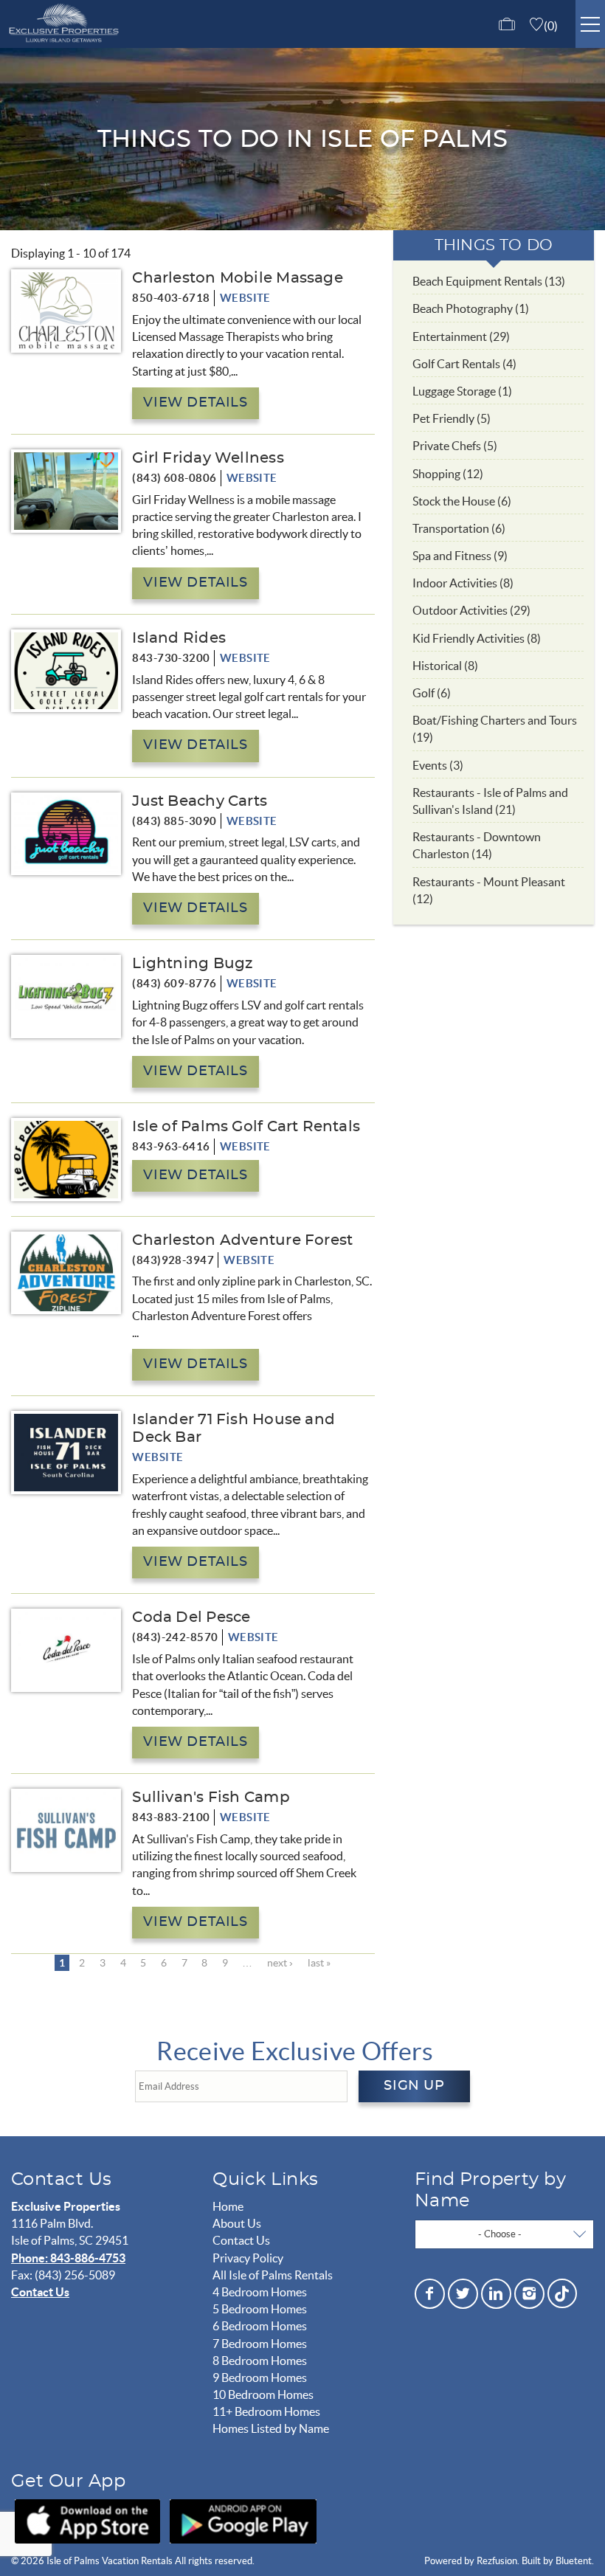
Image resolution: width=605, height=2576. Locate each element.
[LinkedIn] (496, 2294)
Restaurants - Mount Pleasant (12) (489, 890)
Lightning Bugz (192, 964)
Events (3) (438, 765)
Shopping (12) (448, 474)
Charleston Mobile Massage (238, 278)
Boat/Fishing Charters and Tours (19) (495, 729)
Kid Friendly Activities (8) (477, 638)
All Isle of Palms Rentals (273, 2275)
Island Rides (179, 638)
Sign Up (414, 2086)
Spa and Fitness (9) (460, 556)
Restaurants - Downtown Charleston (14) (477, 845)
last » (319, 1963)
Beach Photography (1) (471, 308)
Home (228, 2206)
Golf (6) (432, 693)
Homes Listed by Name (271, 2428)
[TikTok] (562, 2292)
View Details (195, 403)
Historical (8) (445, 666)
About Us (237, 2223)
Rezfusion (497, 2561)
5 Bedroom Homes (260, 2309)
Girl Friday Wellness (208, 458)
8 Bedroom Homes (260, 2361)
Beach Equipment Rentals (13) (489, 281)
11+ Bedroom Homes (266, 2411)
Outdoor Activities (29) (471, 610)
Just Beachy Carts (200, 801)
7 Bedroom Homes (260, 2344)
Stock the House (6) (462, 501)
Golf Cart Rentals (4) (464, 364)
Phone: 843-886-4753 (68, 2258)
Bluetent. (575, 2561)
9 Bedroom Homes (260, 2378)
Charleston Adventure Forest (242, 1240)
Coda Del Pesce (191, 1617)
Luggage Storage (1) (462, 391)
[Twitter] (463, 2294)
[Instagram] (529, 2294)
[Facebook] (430, 2294)
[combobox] (504, 2234)
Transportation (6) (459, 528)
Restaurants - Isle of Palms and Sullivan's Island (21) (490, 801)
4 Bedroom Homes (260, 2292)
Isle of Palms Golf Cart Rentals (246, 1127)
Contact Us (40, 2292)
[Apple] (87, 2521)
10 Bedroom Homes (263, 2394)
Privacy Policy (248, 2258)
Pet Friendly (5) (452, 418)
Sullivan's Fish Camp (211, 1798)
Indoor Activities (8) (463, 583)
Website (245, 298)
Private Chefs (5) (455, 446)
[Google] (243, 2521)
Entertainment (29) (461, 336)
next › (280, 1963)
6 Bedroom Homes (260, 2326)
